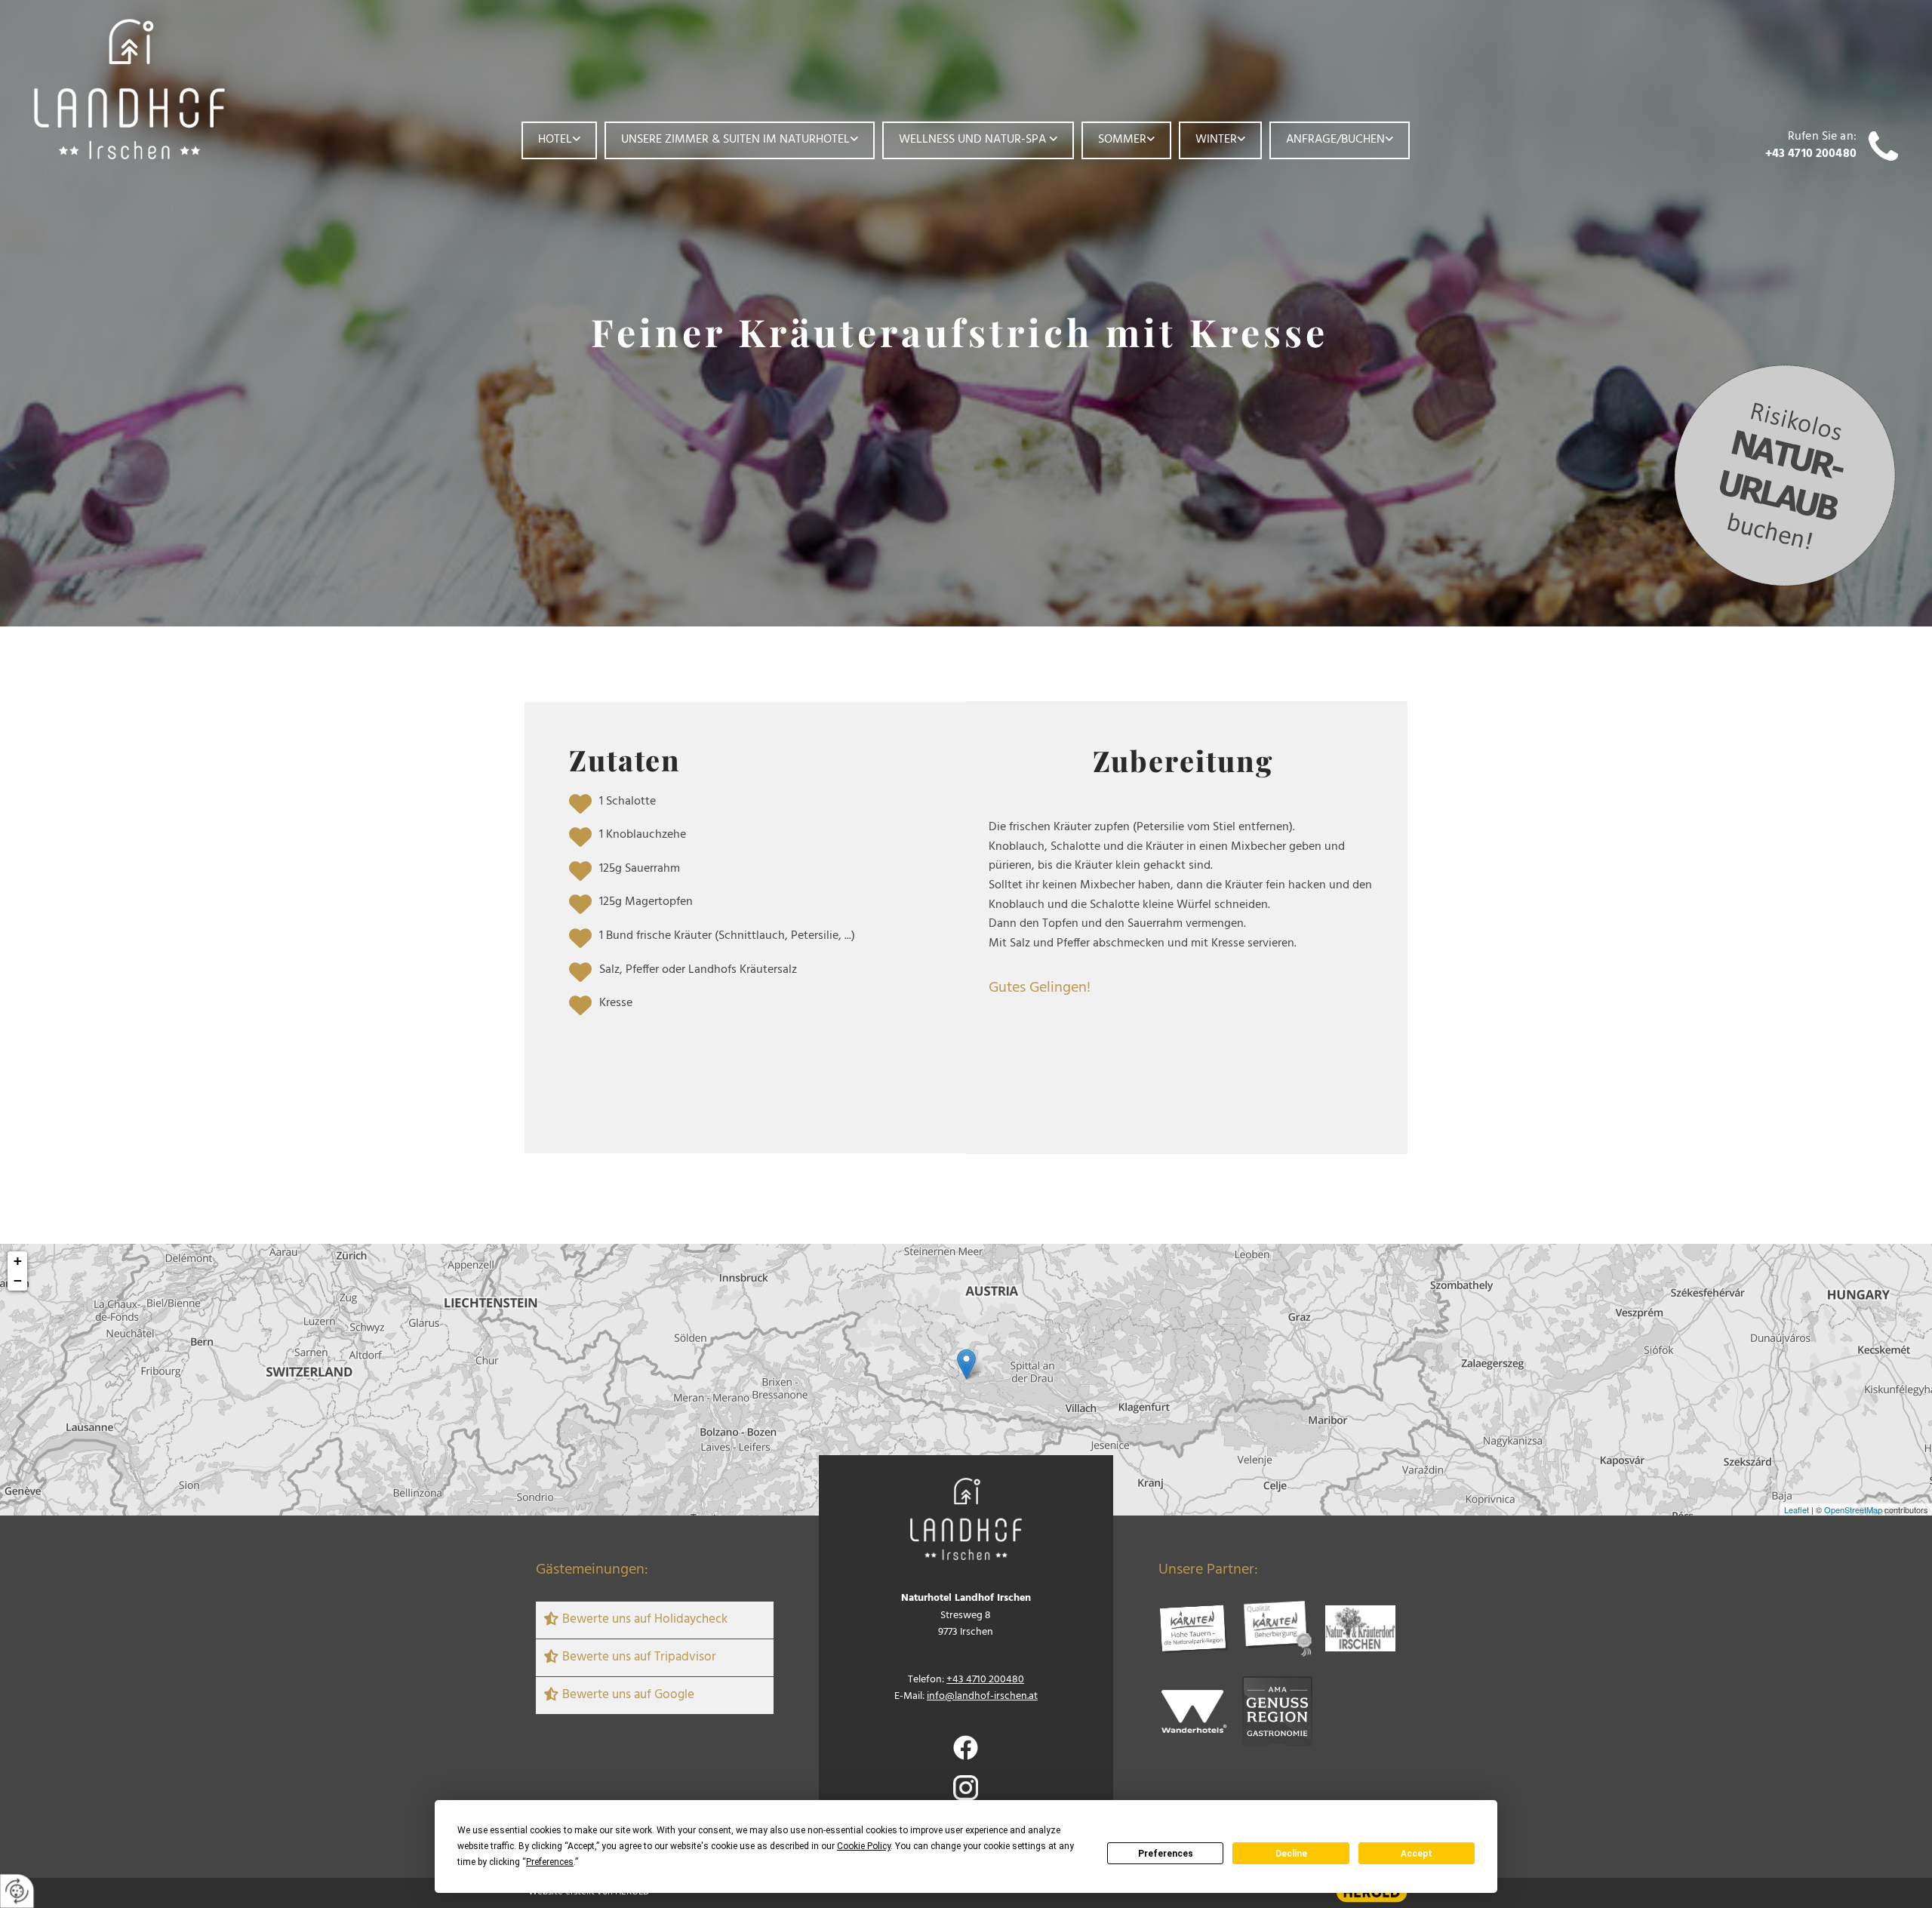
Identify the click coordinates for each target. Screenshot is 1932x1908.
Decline (1291, 1854)
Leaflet (1797, 1509)
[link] (559, 140)
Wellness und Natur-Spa (974, 140)
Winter (1216, 140)
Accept (1417, 1854)
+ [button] (18, 1261)
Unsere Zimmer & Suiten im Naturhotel (735, 140)
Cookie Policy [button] (864, 1846)
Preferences (1166, 1854)
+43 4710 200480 (1811, 154)
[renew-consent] (17, 1891)
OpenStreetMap (1853, 1509)
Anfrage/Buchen (1335, 140)
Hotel (555, 140)
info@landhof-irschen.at (982, 1696)
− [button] (18, 1280)
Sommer (1122, 140)
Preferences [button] (550, 1862)
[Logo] (171, 89)
